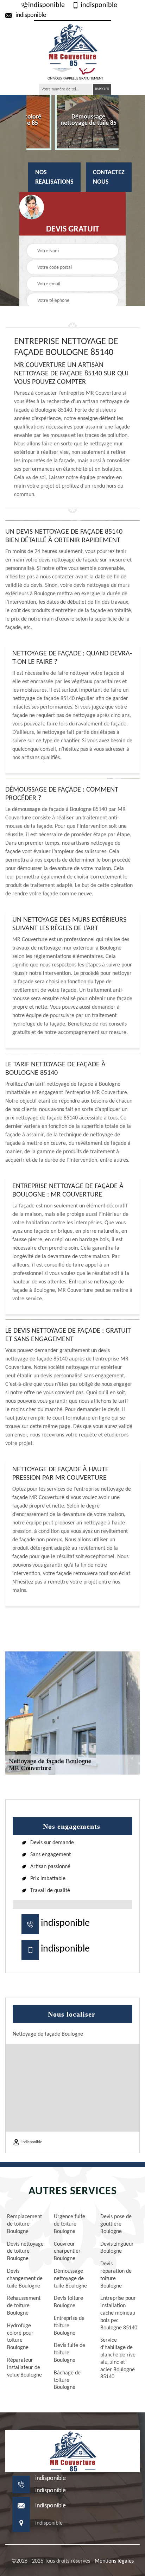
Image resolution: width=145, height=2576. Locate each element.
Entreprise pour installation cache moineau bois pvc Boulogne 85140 (119, 2313)
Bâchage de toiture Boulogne (67, 2380)
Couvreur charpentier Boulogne (67, 2252)
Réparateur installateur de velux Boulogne (24, 2368)
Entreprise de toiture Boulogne (69, 2326)
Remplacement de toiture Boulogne (24, 2224)
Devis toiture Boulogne (68, 2302)
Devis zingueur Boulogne (117, 2248)
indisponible (46, 5)
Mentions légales (114, 2561)
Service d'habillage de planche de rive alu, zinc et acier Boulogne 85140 (118, 2359)
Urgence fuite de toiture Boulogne (70, 2224)
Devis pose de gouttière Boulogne (116, 2224)
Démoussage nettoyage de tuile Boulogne (70, 2279)
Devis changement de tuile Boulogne (25, 2279)
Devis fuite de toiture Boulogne (70, 2353)
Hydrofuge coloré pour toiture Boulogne (20, 2337)
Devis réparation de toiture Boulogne (116, 2275)
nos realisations (54, 177)
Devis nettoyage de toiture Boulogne (25, 2252)
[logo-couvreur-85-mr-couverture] (72, 44)
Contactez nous (109, 177)
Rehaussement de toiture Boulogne (24, 2306)
